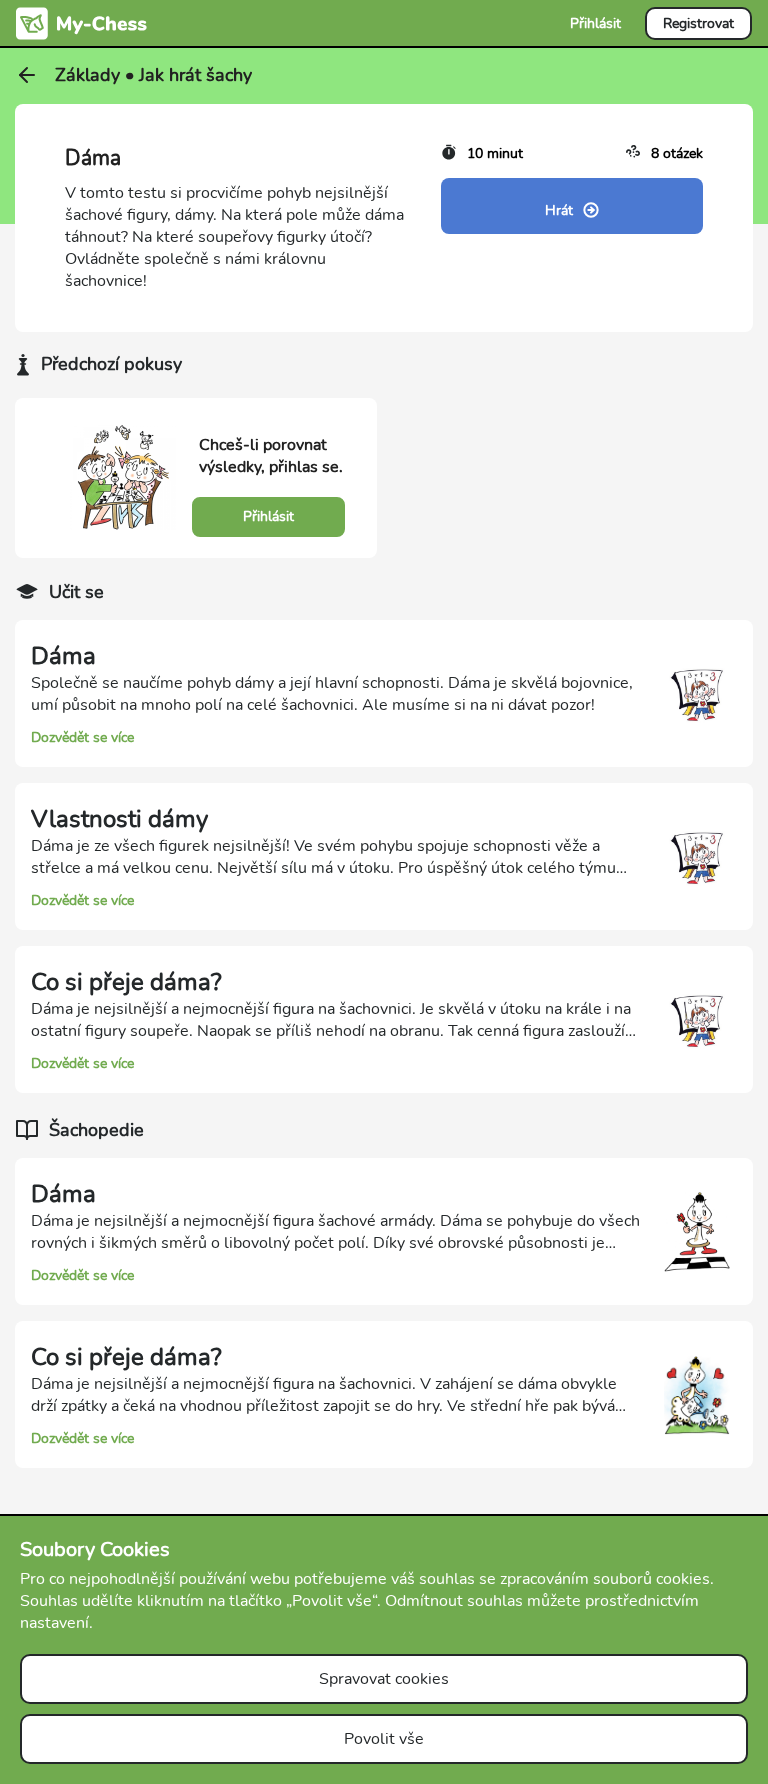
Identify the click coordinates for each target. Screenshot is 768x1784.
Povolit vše (384, 1739)
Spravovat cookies (384, 1679)
